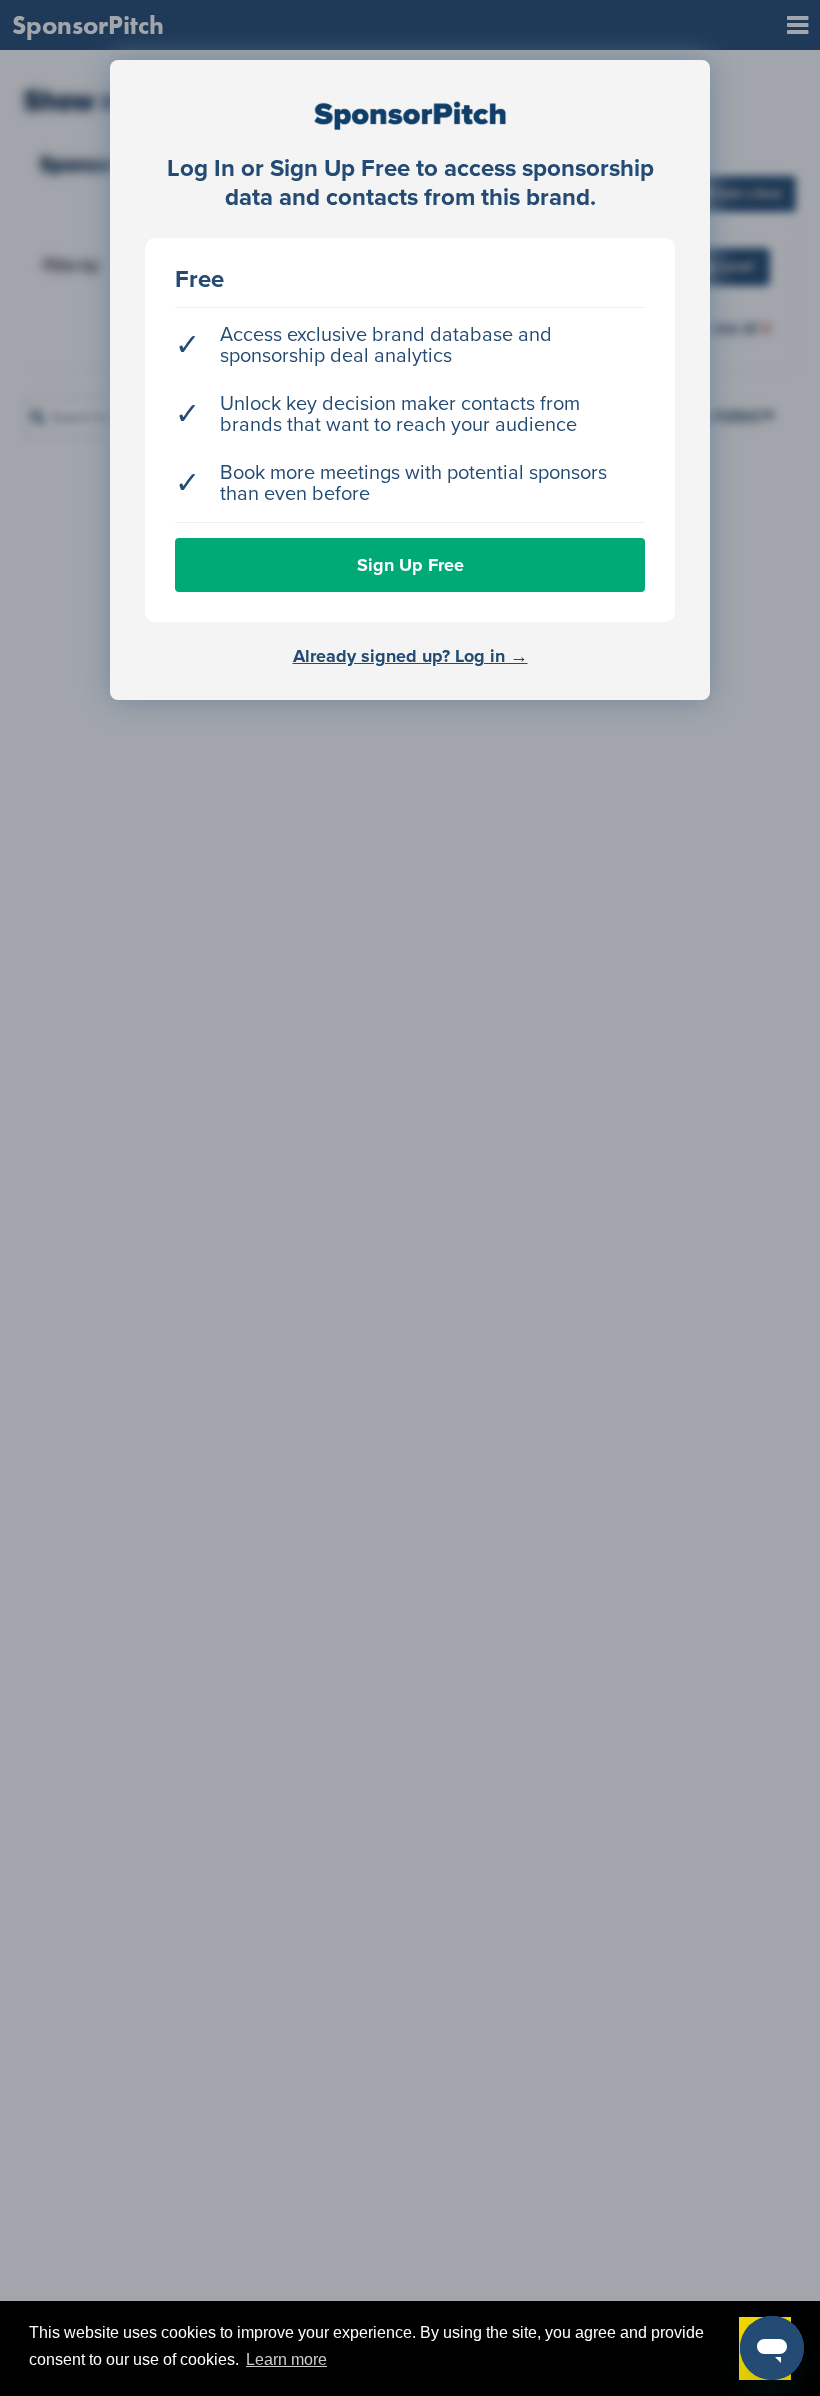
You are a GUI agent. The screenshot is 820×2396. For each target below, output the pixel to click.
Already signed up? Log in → (410, 656)
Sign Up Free (410, 565)
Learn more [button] (286, 2359)
